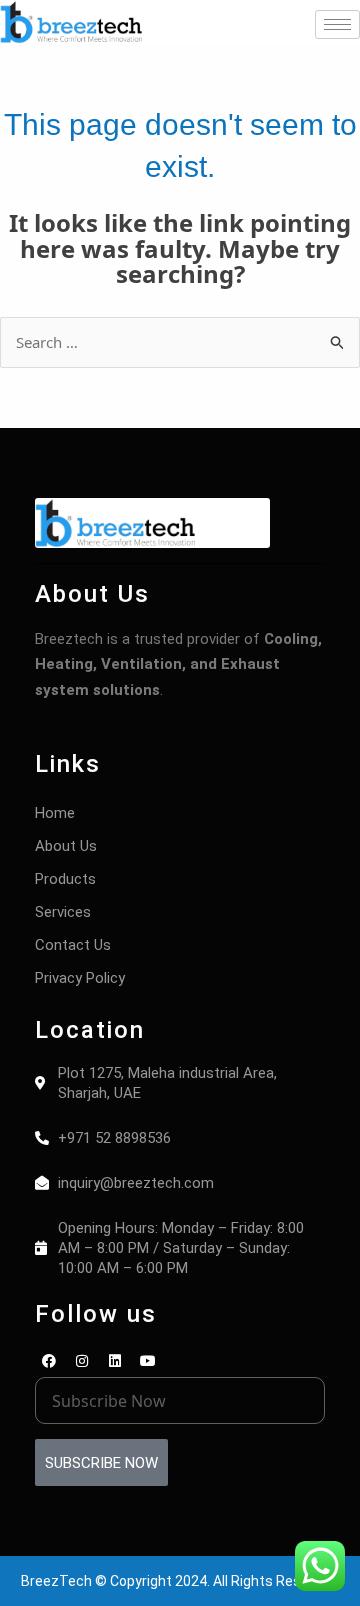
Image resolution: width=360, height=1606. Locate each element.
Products (65, 879)
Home (55, 813)
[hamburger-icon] (337, 24)
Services (63, 912)
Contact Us (73, 945)
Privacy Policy (80, 978)
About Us (66, 846)
